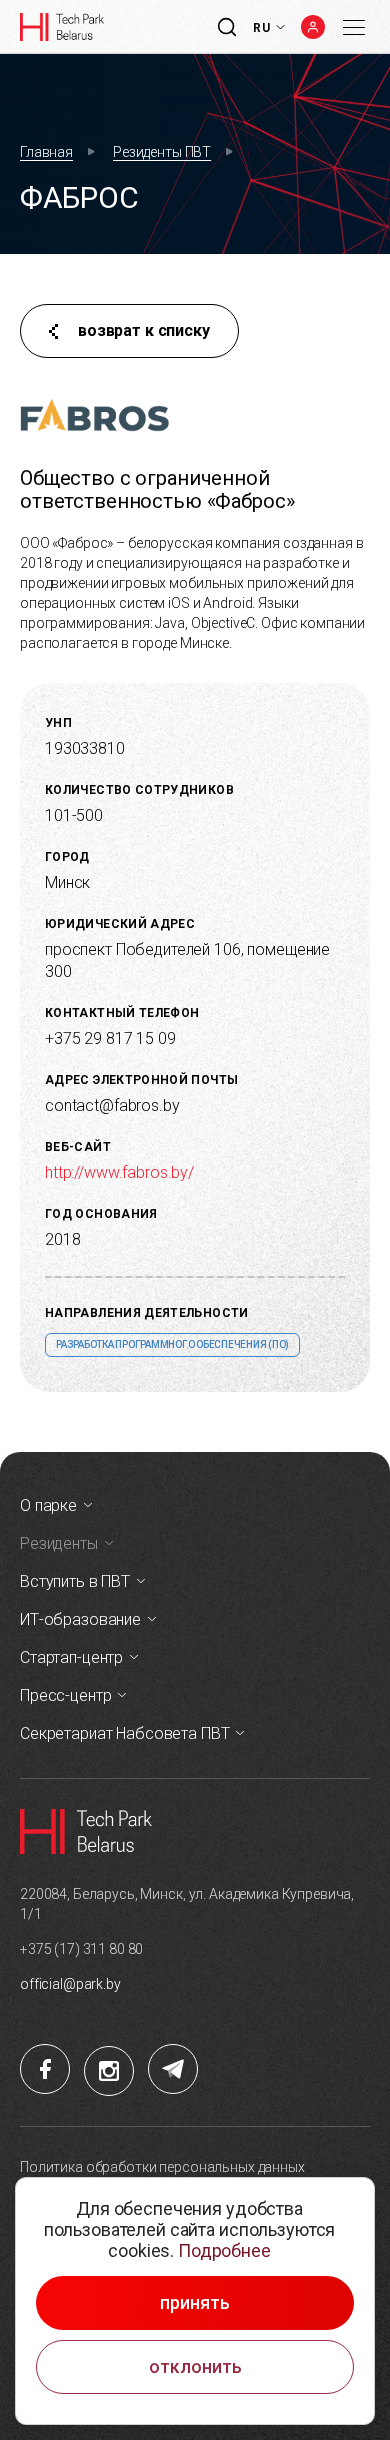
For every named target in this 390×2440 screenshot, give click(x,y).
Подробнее (224, 2250)
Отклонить (195, 2367)
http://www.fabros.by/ (119, 1172)
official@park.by (70, 1984)
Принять (195, 2303)
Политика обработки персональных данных (162, 2167)
